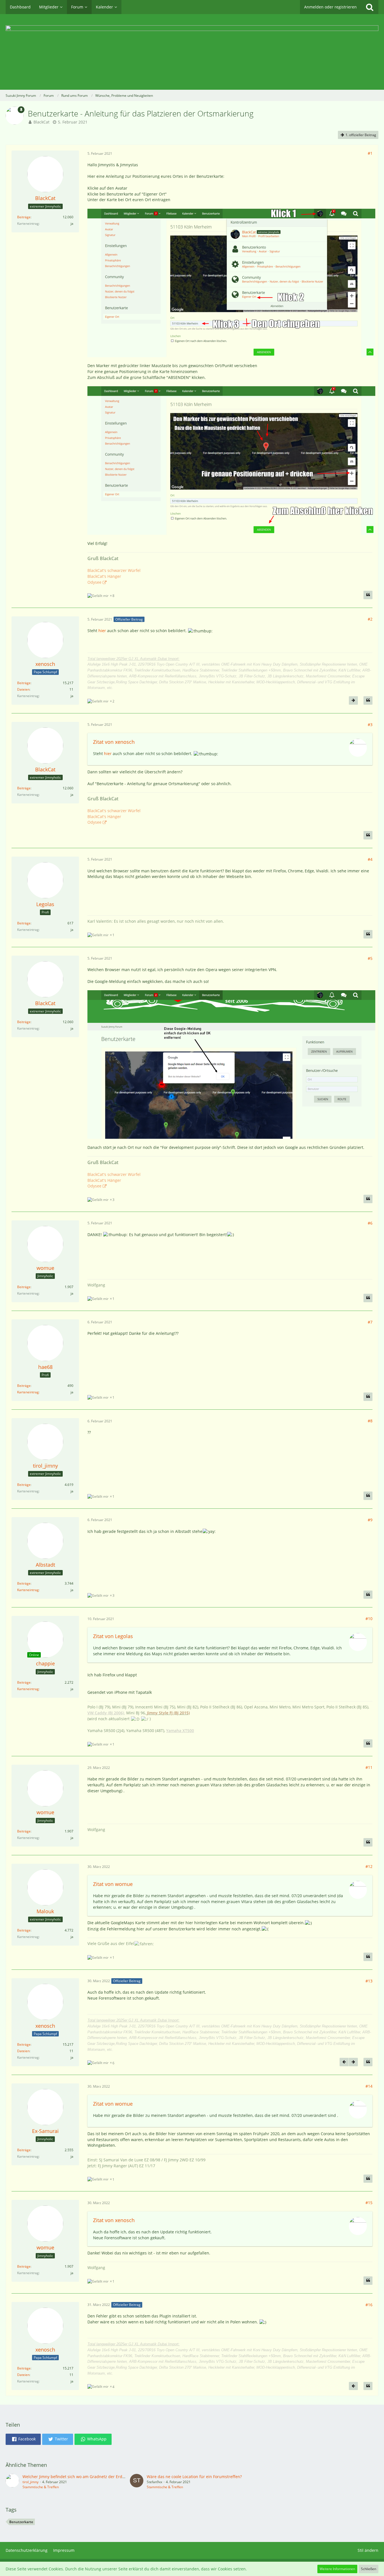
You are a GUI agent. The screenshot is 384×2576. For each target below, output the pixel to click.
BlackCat (41, 122)
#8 (370, 1421)
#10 (369, 1619)
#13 (369, 1981)
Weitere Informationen (337, 2569)
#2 (370, 619)
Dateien (23, 689)
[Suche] (370, 7)
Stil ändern (368, 2550)
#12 (369, 1866)
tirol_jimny (31, 2482)
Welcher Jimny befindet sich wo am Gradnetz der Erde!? (75, 2477)
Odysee (94, 582)
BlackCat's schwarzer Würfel (114, 570)
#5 (370, 958)
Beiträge (24, 217)
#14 (369, 2086)
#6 (370, 1223)
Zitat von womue (113, 1884)
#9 (370, 1520)
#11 (369, 1767)
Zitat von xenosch (114, 742)
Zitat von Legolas (113, 1636)
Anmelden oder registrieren (330, 7)
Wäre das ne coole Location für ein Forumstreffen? (194, 2477)
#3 (370, 725)
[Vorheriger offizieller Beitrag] (344, 2062)
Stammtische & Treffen (41, 2487)
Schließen (369, 2569)
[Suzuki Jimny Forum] (192, 52)
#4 (370, 859)
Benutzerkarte (21, 2522)
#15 (369, 2203)
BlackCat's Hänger (104, 576)
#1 (370, 153)
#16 (369, 2305)
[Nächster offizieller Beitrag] (353, 700)
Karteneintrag (28, 1392)
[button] (23, 2439)
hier (102, 631)
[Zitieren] (368, 595)
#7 (370, 1322)
